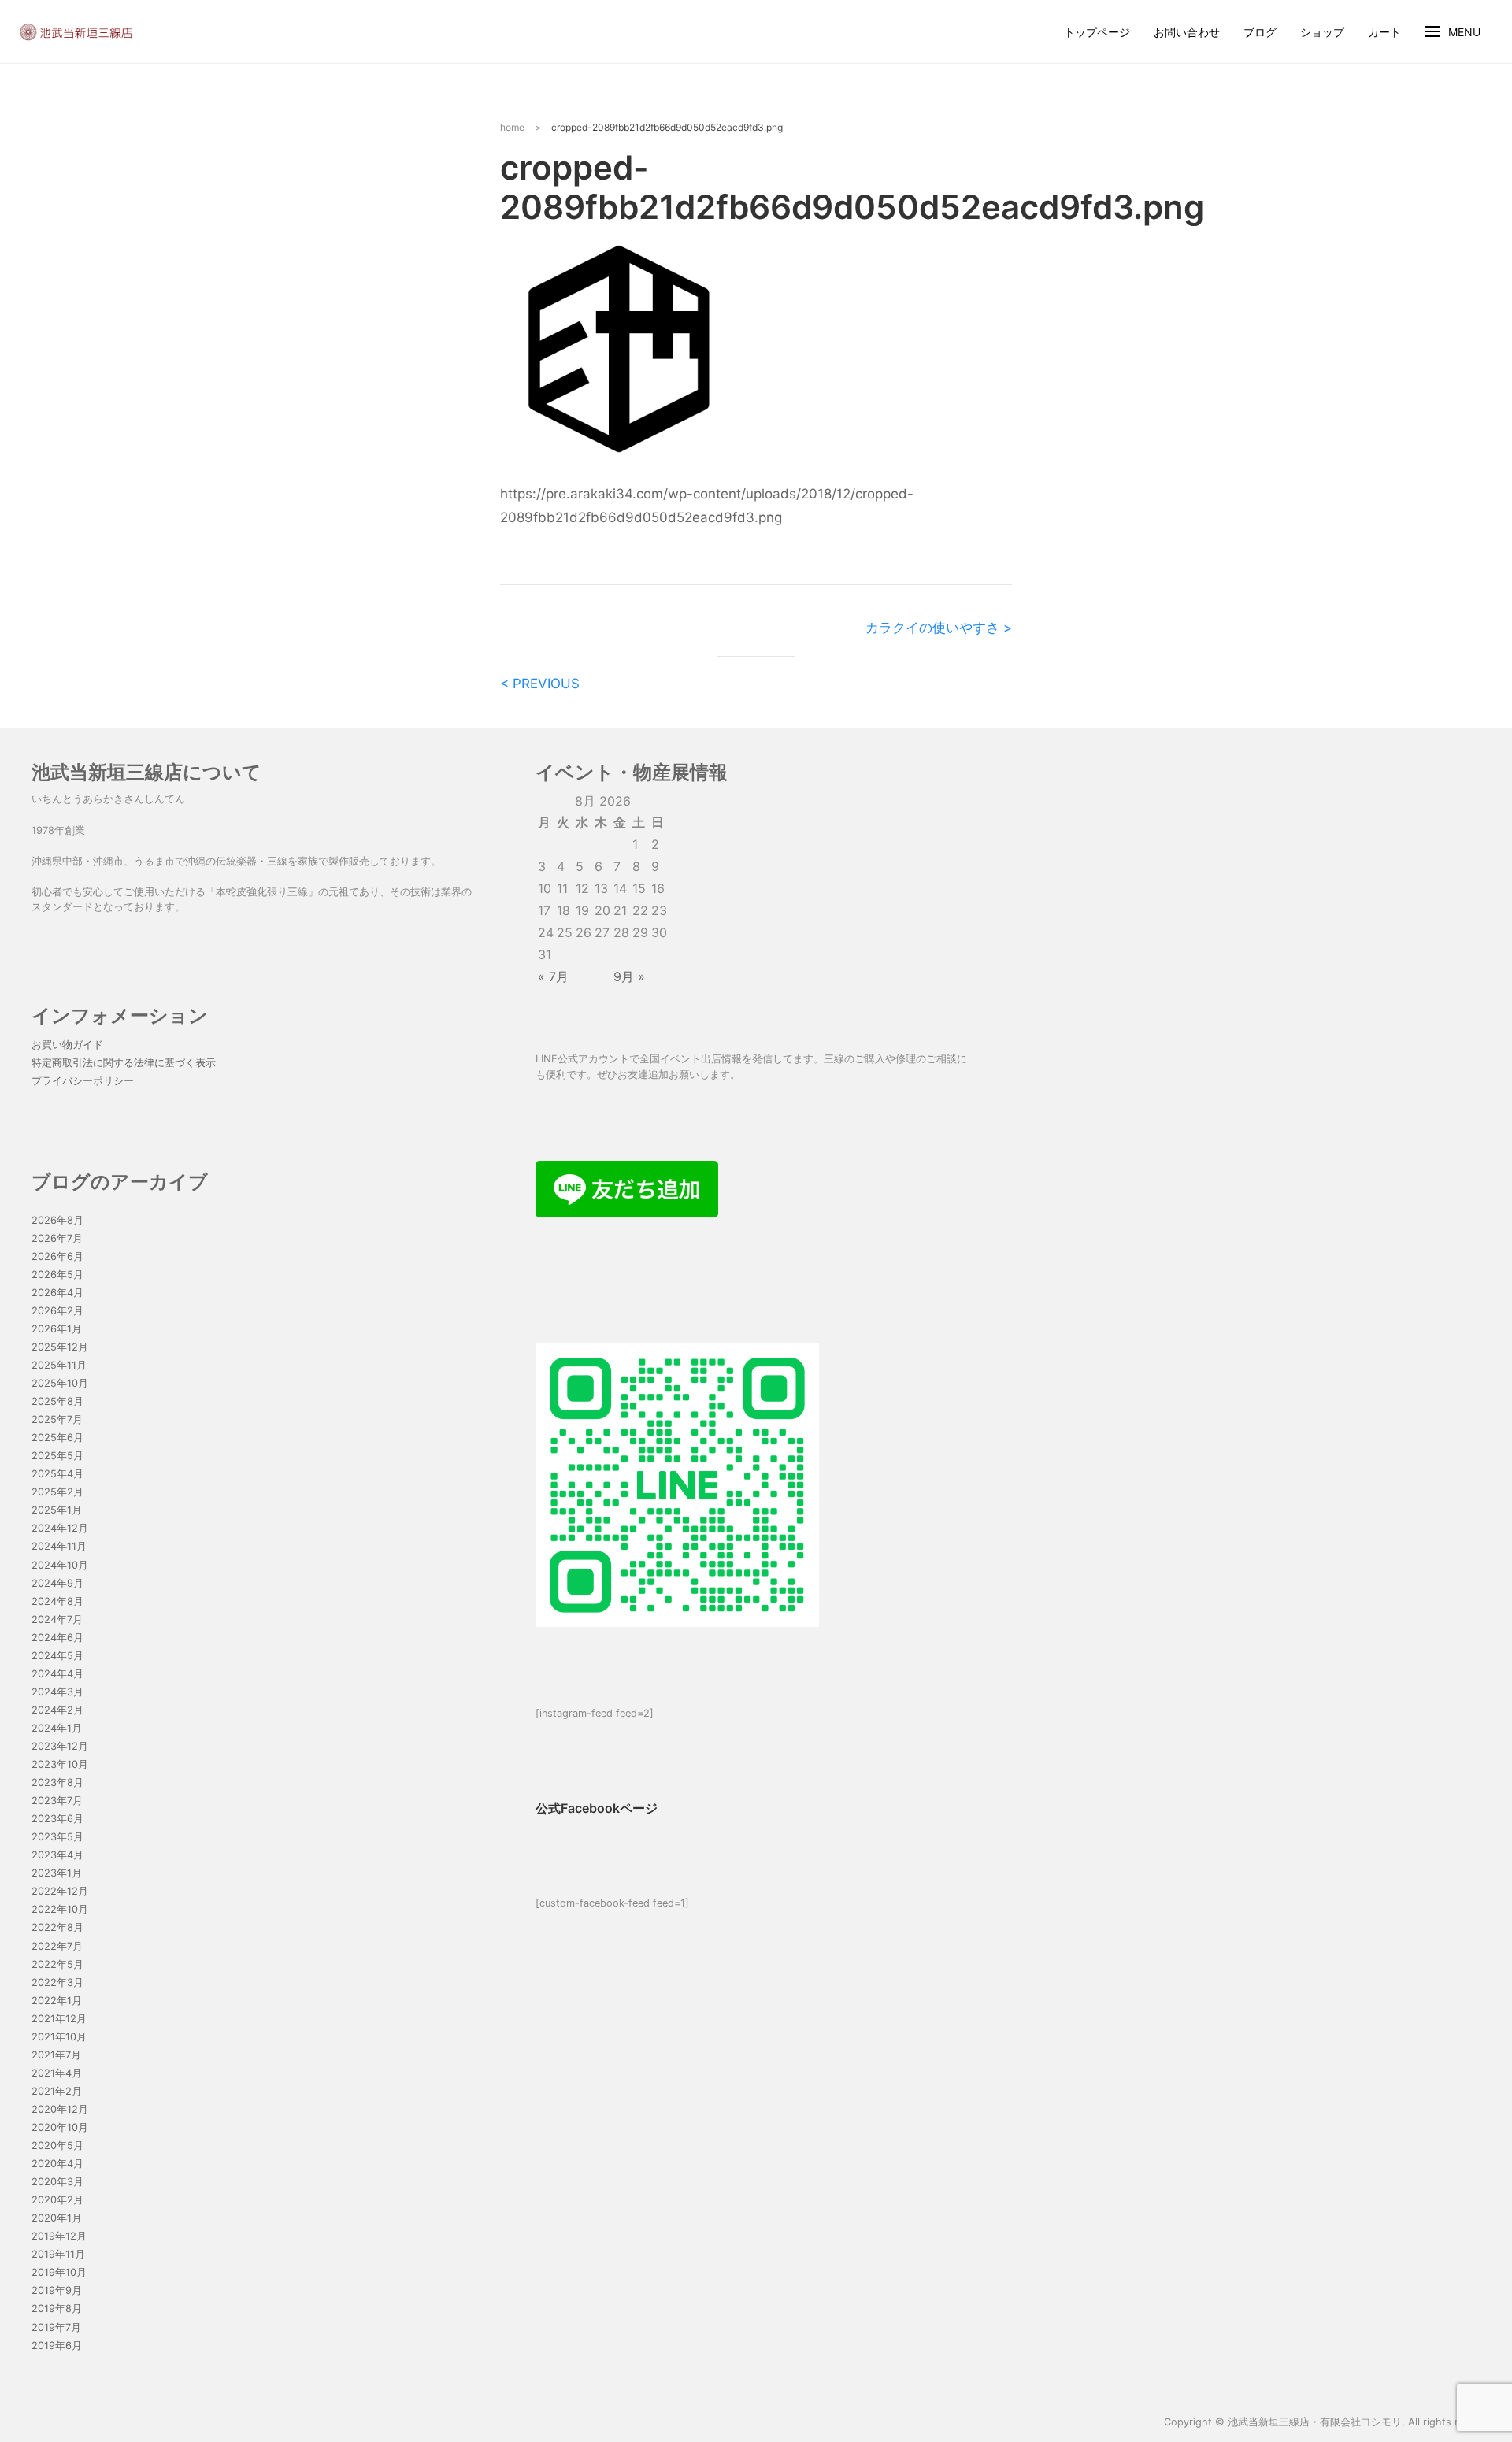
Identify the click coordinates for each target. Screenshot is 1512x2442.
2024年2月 (57, 1710)
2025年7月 (57, 1419)
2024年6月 (57, 1638)
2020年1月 (57, 2218)
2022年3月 (57, 1983)
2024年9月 (57, 1583)
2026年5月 (57, 1275)
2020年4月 (57, 2164)
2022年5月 (57, 1964)
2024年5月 (57, 1656)
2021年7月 (56, 2055)
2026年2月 (57, 1311)
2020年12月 (60, 2109)
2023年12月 (60, 1746)
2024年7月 (57, 1619)
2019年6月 (57, 2346)
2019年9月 (57, 2290)
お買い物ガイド (67, 1045)
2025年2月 (57, 1492)
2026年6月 (57, 1256)
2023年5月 (57, 1837)
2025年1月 (57, 1510)
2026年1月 (57, 1329)
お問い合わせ (1187, 32)
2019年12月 (59, 2236)
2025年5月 (57, 1456)
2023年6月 (57, 1819)
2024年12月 (60, 1528)
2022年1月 (57, 2001)
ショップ (1322, 32)
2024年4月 (57, 1674)
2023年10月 (60, 1764)
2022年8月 (57, 1927)
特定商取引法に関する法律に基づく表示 (124, 1063)
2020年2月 (57, 2200)
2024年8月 (57, 1601)
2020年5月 (57, 2146)
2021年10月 (59, 2037)
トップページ (1097, 32)
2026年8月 (57, 1220)
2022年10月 (60, 1909)
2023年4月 (57, 1855)
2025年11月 (59, 1365)
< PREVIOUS (540, 684)
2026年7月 (57, 1238)
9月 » (629, 976)
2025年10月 (60, 1383)
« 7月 (553, 976)
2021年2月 (57, 2091)
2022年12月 (60, 1891)
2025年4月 (57, 1474)
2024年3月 (57, 1692)
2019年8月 (57, 2309)
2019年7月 (56, 2327)
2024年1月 (57, 1728)
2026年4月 (57, 1293)
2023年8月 (57, 1782)
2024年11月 (59, 1546)
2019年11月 (58, 2254)
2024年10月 (60, 1565)
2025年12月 (60, 1347)
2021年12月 (59, 2019)
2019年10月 (59, 2272)
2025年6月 (57, 1438)
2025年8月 (57, 1401)
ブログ (1260, 32)
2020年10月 (60, 2127)
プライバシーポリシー (83, 1081)
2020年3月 (57, 2182)
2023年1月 (57, 1873)
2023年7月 (57, 1801)
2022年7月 (57, 1946)
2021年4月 (57, 2073)
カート (1384, 32)
